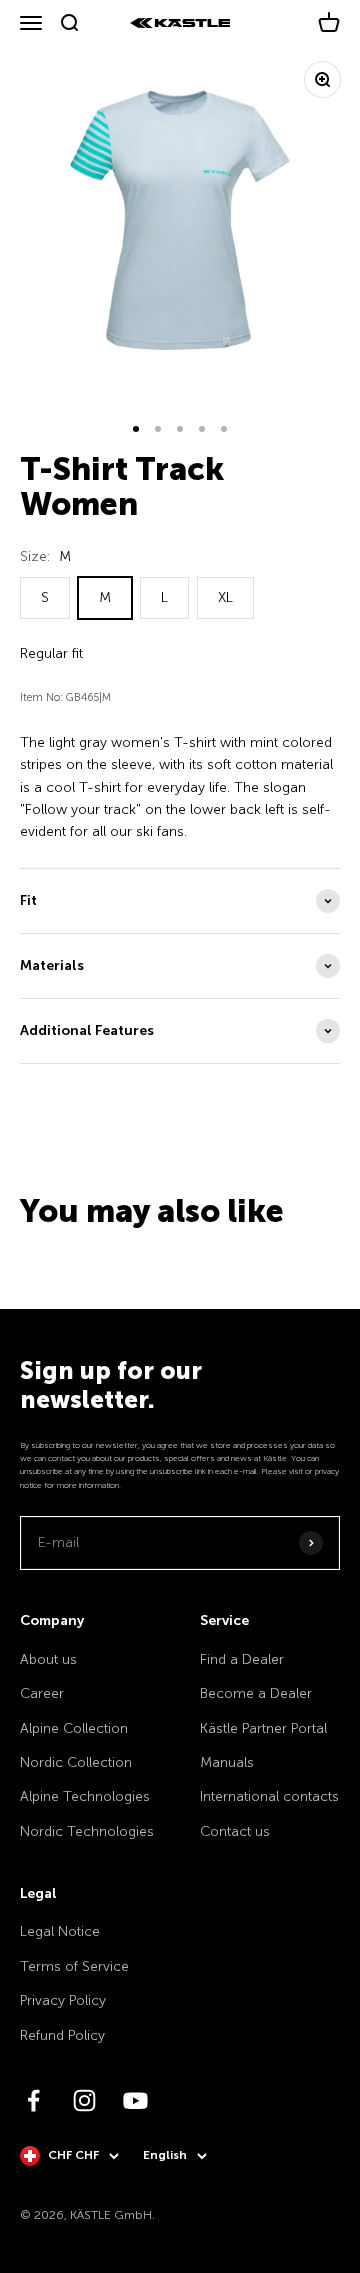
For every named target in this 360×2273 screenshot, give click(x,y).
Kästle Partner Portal (263, 1728)
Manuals (227, 1762)
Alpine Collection (74, 1728)
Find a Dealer (242, 1659)
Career (42, 1693)
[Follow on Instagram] (84, 2100)
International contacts (269, 1796)
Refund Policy (62, 2035)
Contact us (235, 1831)
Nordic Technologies (87, 1831)
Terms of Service (74, 1966)
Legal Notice (60, 1931)
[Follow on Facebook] (33, 2100)
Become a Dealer (256, 1693)
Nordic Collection (76, 1762)
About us (48, 1659)
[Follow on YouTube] (135, 2100)
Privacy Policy (63, 2000)
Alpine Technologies (85, 1796)
